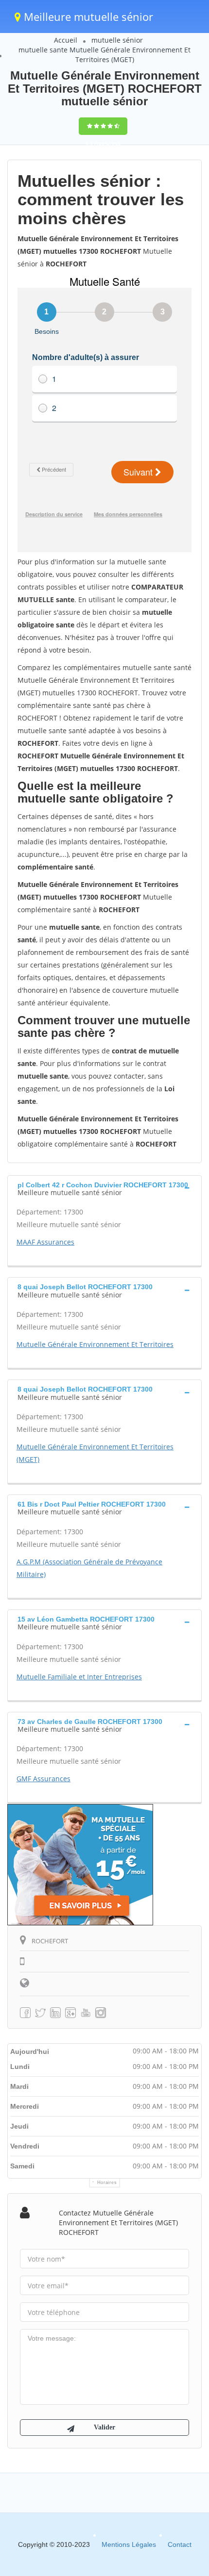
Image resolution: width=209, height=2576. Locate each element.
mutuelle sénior (117, 40)
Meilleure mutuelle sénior (87, 16)
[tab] (104, 1188)
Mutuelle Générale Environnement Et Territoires (95, 1344)
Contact (180, 2544)
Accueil (66, 40)
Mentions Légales (129, 2544)
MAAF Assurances (45, 1242)
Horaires (107, 2182)
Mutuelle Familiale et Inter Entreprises (79, 1677)
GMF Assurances (44, 1779)
